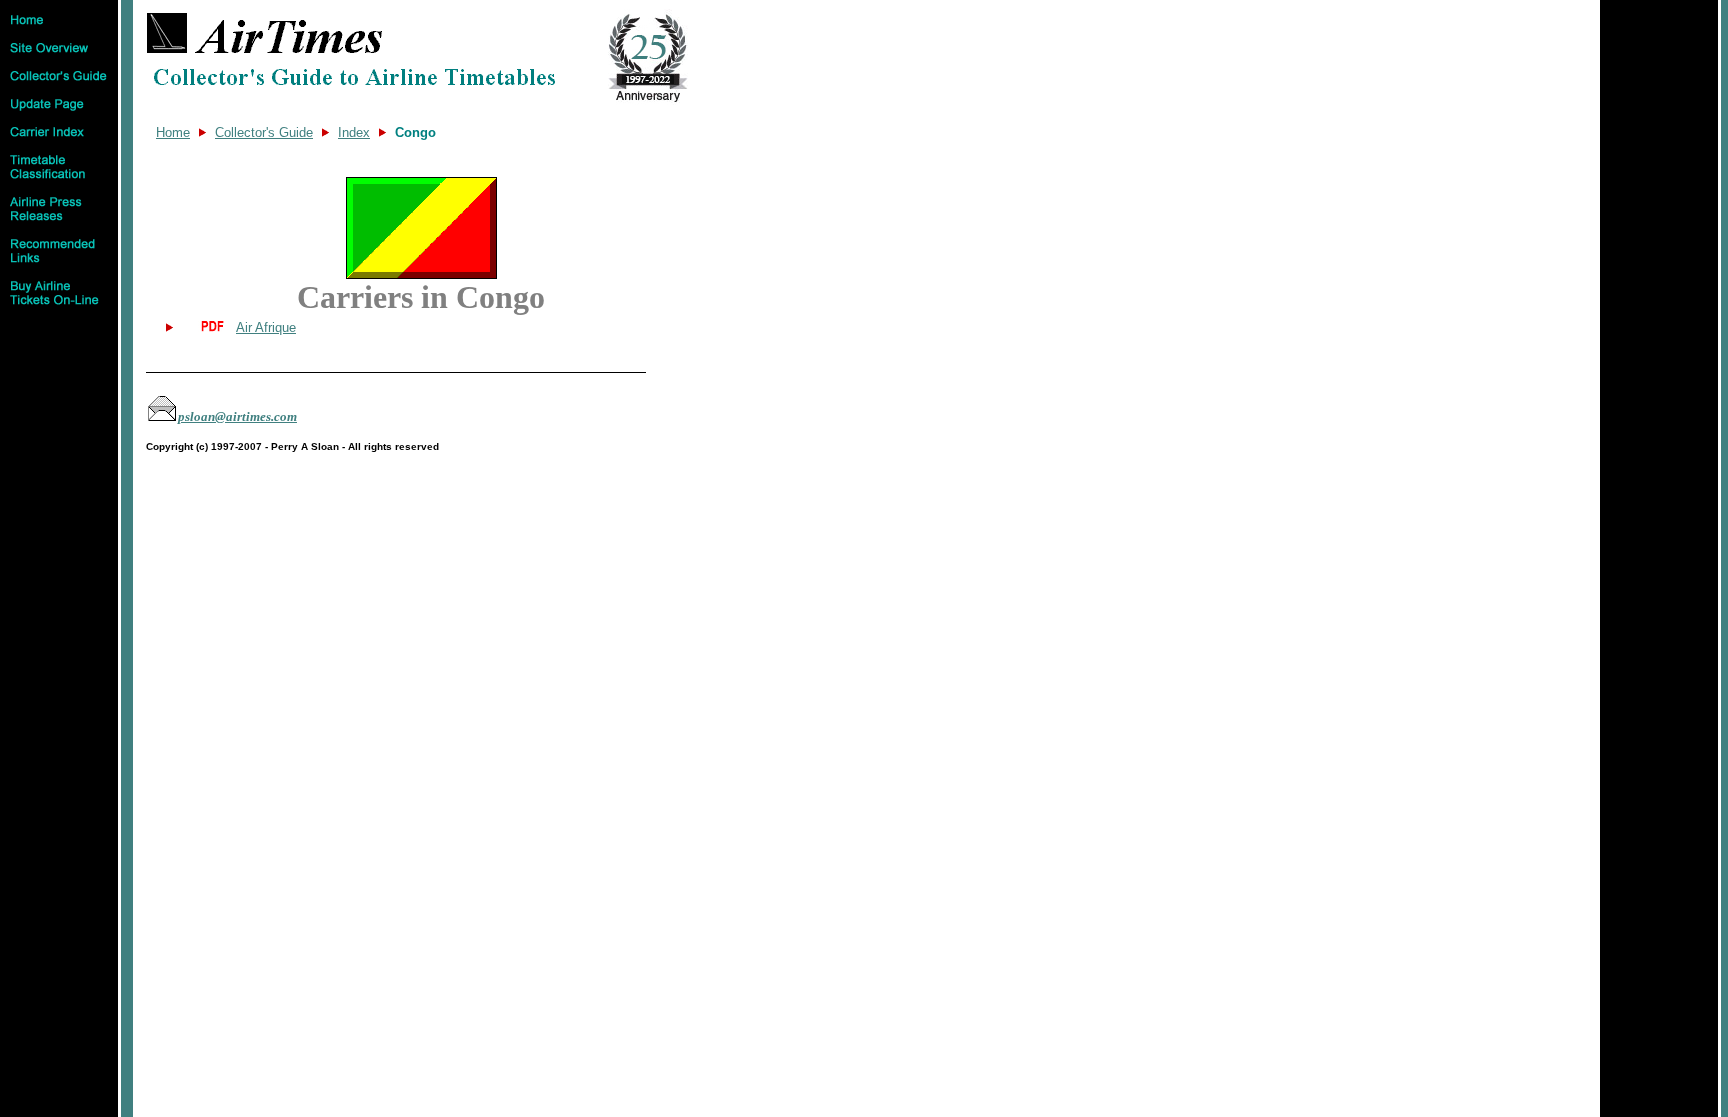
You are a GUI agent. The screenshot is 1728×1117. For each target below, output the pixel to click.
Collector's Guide (264, 132)
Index (354, 132)
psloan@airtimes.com (237, 416)
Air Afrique (266, 327)
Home (173, 132)
